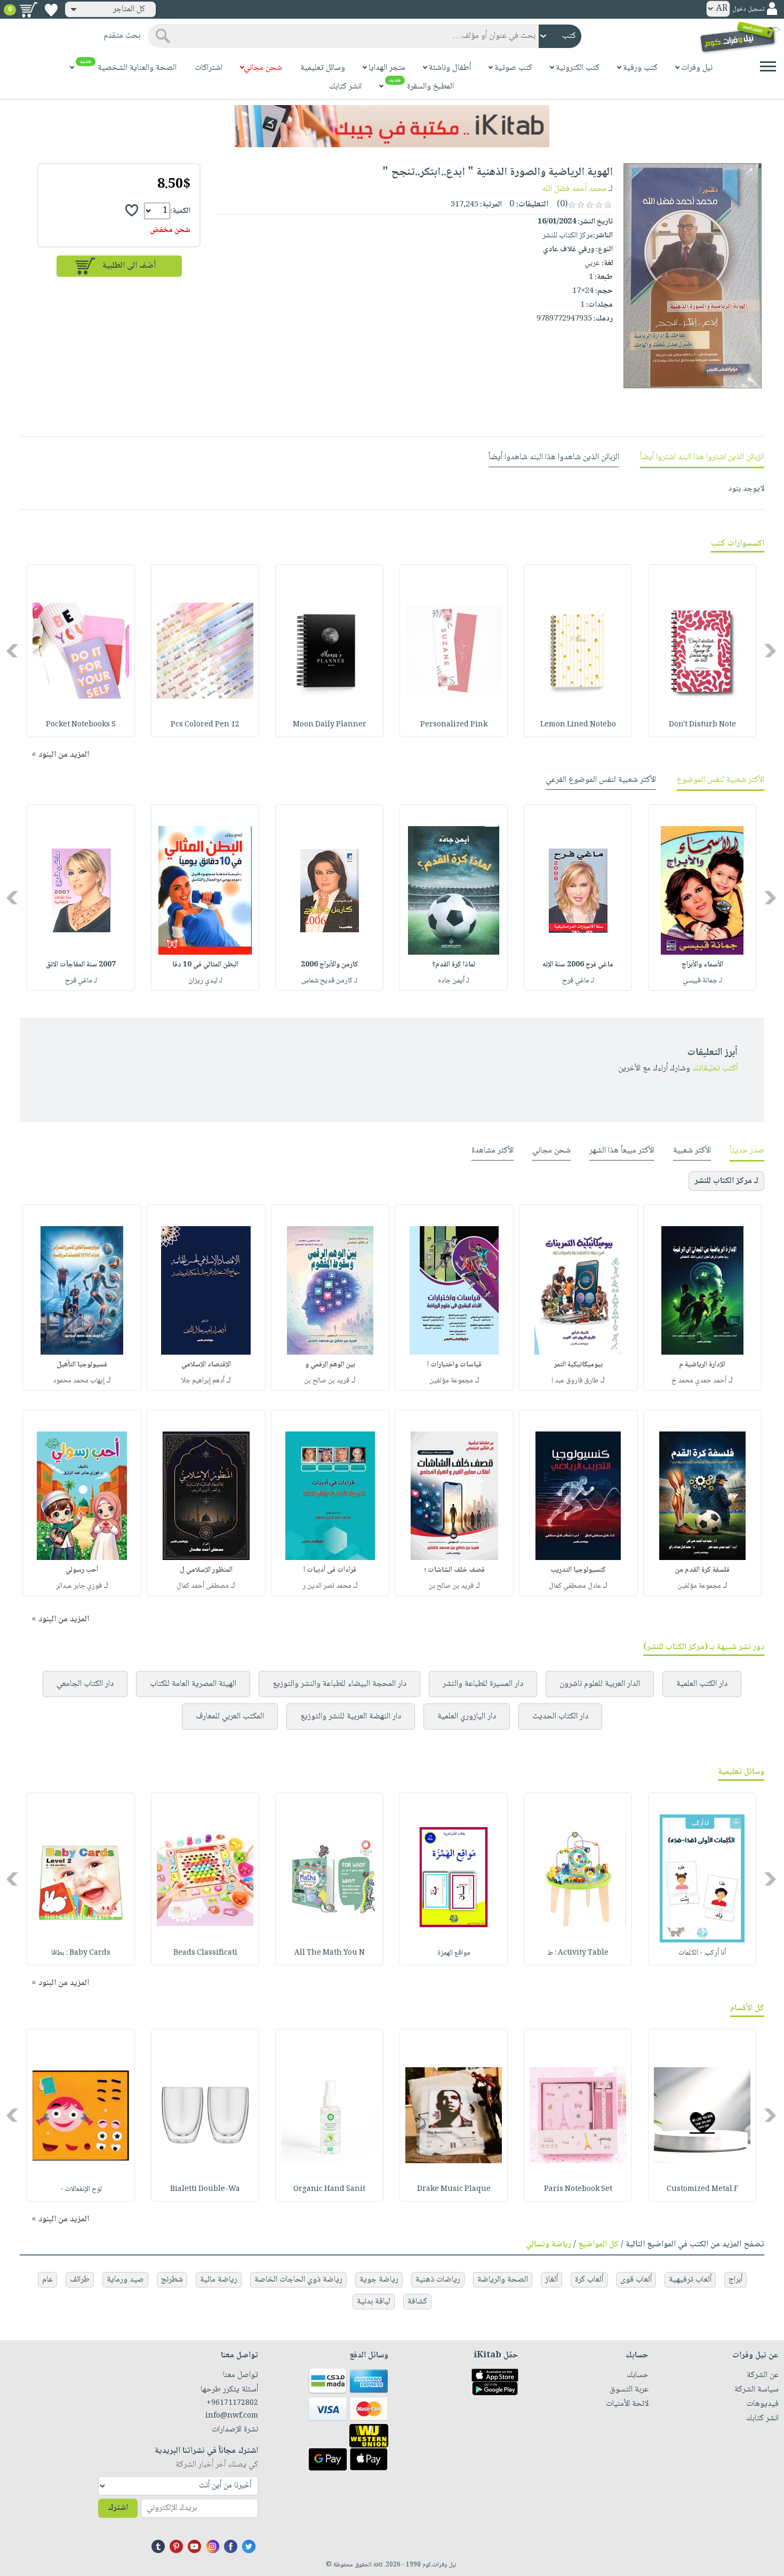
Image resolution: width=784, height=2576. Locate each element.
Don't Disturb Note (702, 725)
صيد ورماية (125, 2280)
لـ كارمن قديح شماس (329, 981)
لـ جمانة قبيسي (702, 981)
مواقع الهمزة (454, 1953)
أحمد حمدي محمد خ (699, 1381)
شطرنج (172, 2280)
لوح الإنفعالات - (81, 2189)
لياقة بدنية (374, 2302)
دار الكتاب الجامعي (85, 1684)
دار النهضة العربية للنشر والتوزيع (351, 1717)
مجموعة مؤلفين (451, 1381)
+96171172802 (232, 2403)
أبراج (735, 2280)
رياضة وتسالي (549, 2245)
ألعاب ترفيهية (690, 2280)
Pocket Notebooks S (81, 725)
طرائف (80, 2280)
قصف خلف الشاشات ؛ (454, 1570)
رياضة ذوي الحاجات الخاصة (298, 2280)
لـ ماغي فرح (578, 981)
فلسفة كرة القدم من (702, 1570)
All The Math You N (330, 1953)
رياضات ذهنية (438, 2280)
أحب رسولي (82, 1570)
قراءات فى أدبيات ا (330, 1570)
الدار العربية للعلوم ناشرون (600, 1684)
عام (47, 2280)
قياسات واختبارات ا (454, 1365)
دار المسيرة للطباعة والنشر (483, 1684)
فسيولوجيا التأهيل (82, 1365)
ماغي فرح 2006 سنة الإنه (578, 965)
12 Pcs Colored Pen (205, 725)
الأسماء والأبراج (702, 965)
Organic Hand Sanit (329, 2189)
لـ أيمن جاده (454, 981)
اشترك (118, 2508)
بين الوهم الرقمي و (330, 1365)
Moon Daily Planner (330, 725)
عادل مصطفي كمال (575, 1586)
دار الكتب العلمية (702, 1684)
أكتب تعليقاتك (715, 1069)
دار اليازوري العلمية (467, 1717)
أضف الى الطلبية (129, 266)
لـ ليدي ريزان (205, 981)
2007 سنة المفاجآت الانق (81, 965)
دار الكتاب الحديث (560, 1717)
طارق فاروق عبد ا (575, 1381)
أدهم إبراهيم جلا (203, 1381)
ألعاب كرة (589, 2280)
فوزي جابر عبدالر (79, 1586)
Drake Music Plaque (454, 2189)
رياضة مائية (219, 2280)
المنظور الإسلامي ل (206, 1570)
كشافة (417, 2302)
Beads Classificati (205, 1953)
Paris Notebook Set (578, 2189)
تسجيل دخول (748, 9)
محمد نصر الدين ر (327, 1586)
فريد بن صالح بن (327, 1381)
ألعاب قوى (636, 2280)
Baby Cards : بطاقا (81, 1953)
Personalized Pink (454, 725)
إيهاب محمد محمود (79, 1381)
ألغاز (551, 2280)
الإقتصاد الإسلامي (206, 1365)
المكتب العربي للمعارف (230, 1717)
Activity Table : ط (578, 1953)
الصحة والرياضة (503, 2280)
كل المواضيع (598, 2245)
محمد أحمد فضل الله (574, 189)
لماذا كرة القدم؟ (454, 965)
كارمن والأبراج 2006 (330, 965)
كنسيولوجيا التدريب (578, 1570)
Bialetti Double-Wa (205, 2189)
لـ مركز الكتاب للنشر (726, 1181)
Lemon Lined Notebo (578, 725)
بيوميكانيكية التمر (578, 1365)
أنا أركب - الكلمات (702, 1953)
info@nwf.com (231, 2416)
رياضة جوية (379, 2280)
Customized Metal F (702, 2189)
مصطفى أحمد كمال (203, 1586)
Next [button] (13, 651)
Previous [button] (771, 651)
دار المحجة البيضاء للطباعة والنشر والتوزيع (339, 1684)
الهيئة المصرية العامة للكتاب (193, 1684)
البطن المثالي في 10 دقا (205, 965)
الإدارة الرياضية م (702, 1365)
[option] (702, 651)
